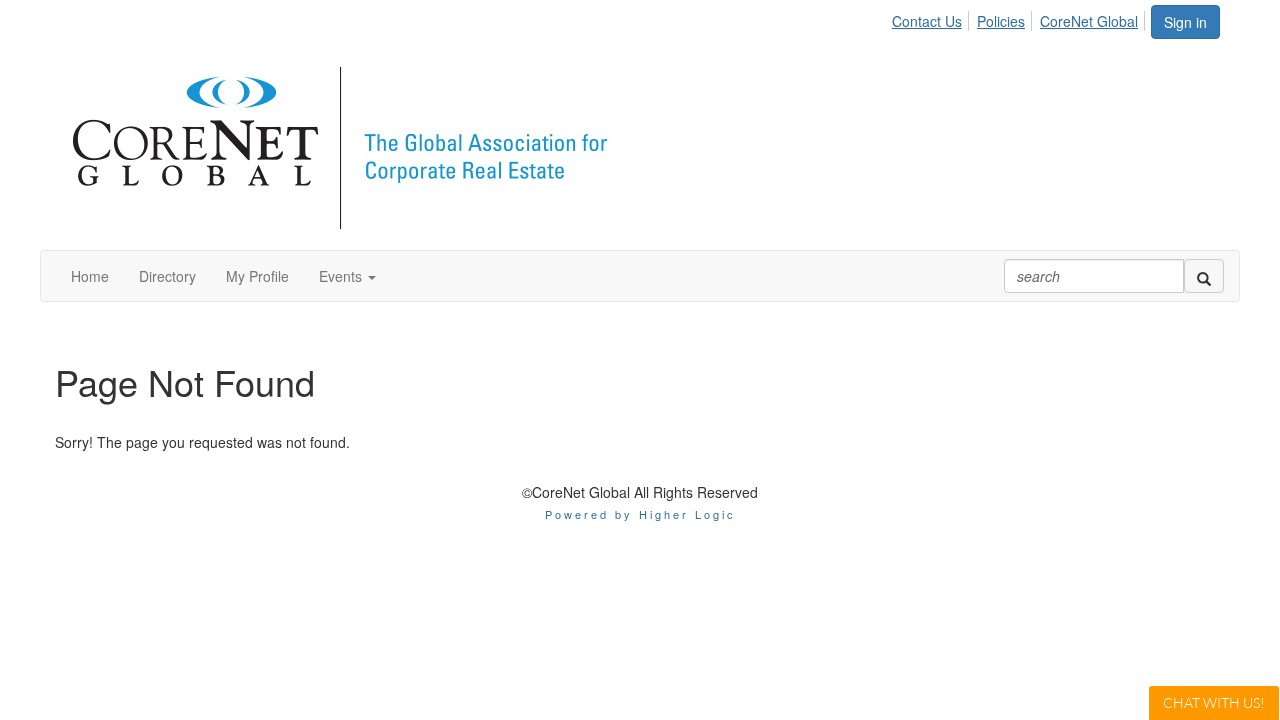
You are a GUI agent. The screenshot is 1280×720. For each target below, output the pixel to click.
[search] (1204, 276)
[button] (347, 276)
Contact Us (927, 21)
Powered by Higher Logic (640, 514)
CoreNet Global (1089, 21)
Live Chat (1214, 702)
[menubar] (1020, 18)
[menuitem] (932, 18)
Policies (1001, 21)
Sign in (1185, 22)
